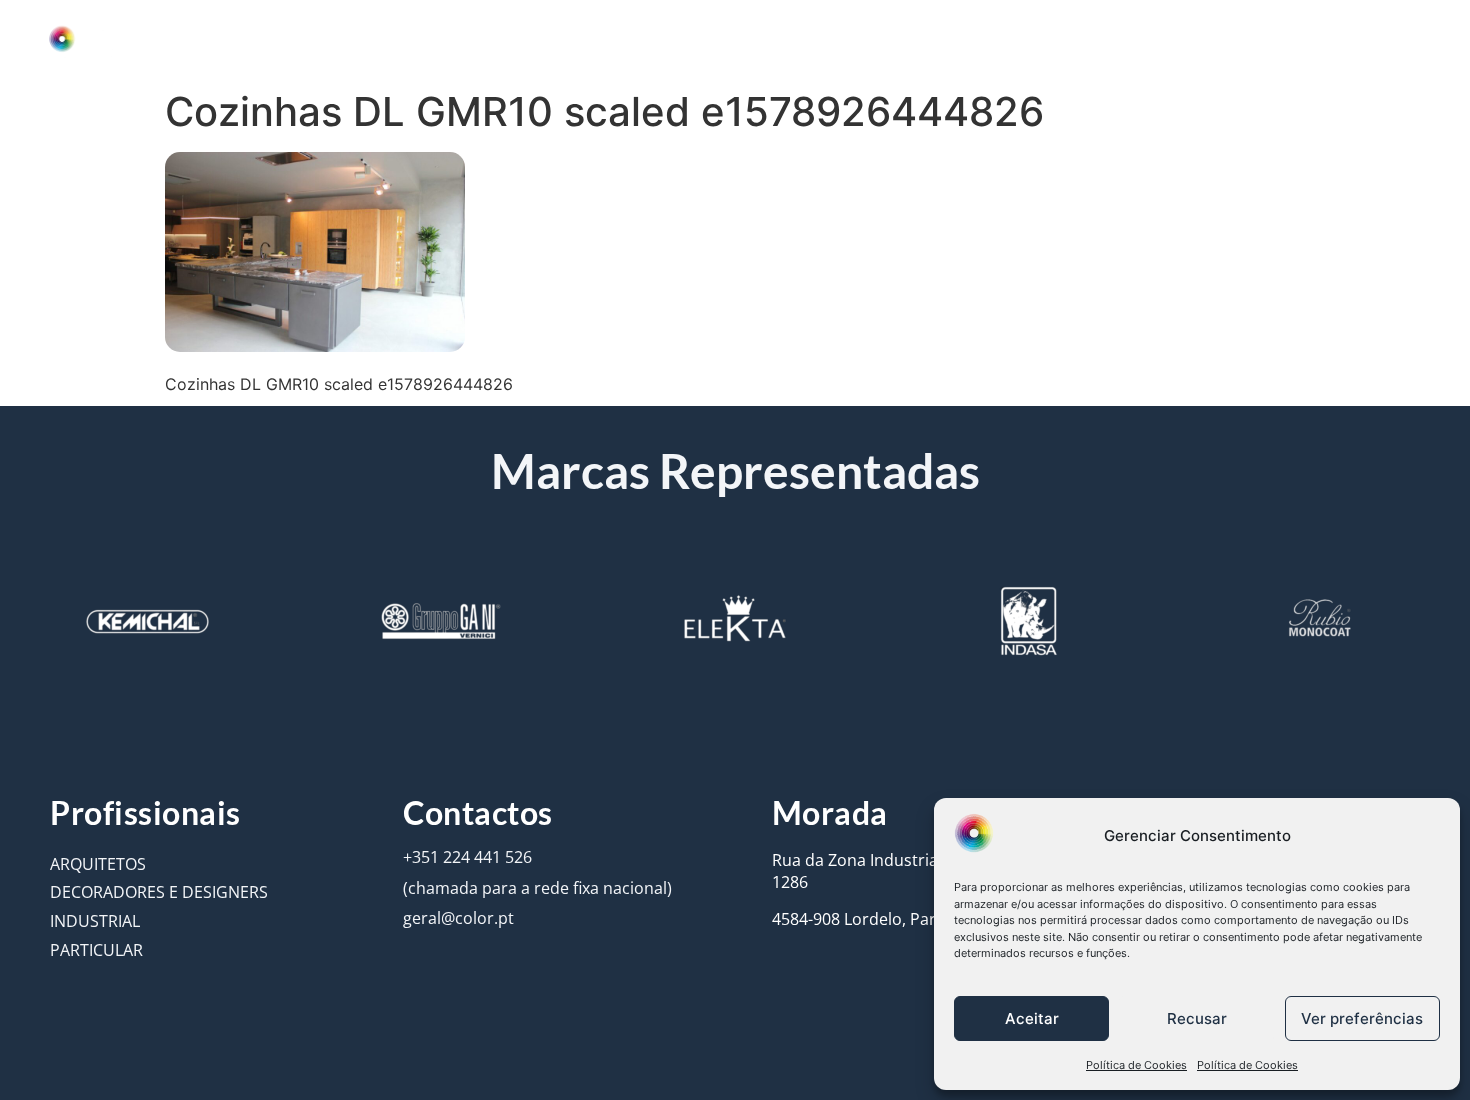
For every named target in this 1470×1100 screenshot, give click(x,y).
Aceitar (1032, 1018)
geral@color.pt (458, 918)
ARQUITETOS (98, 864)
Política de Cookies (1136, 1065)
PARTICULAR (96, 950)
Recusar (1197, 1018)
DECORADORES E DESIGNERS (159, 892)
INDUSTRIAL (95, 921)
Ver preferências (1362, 1018)
